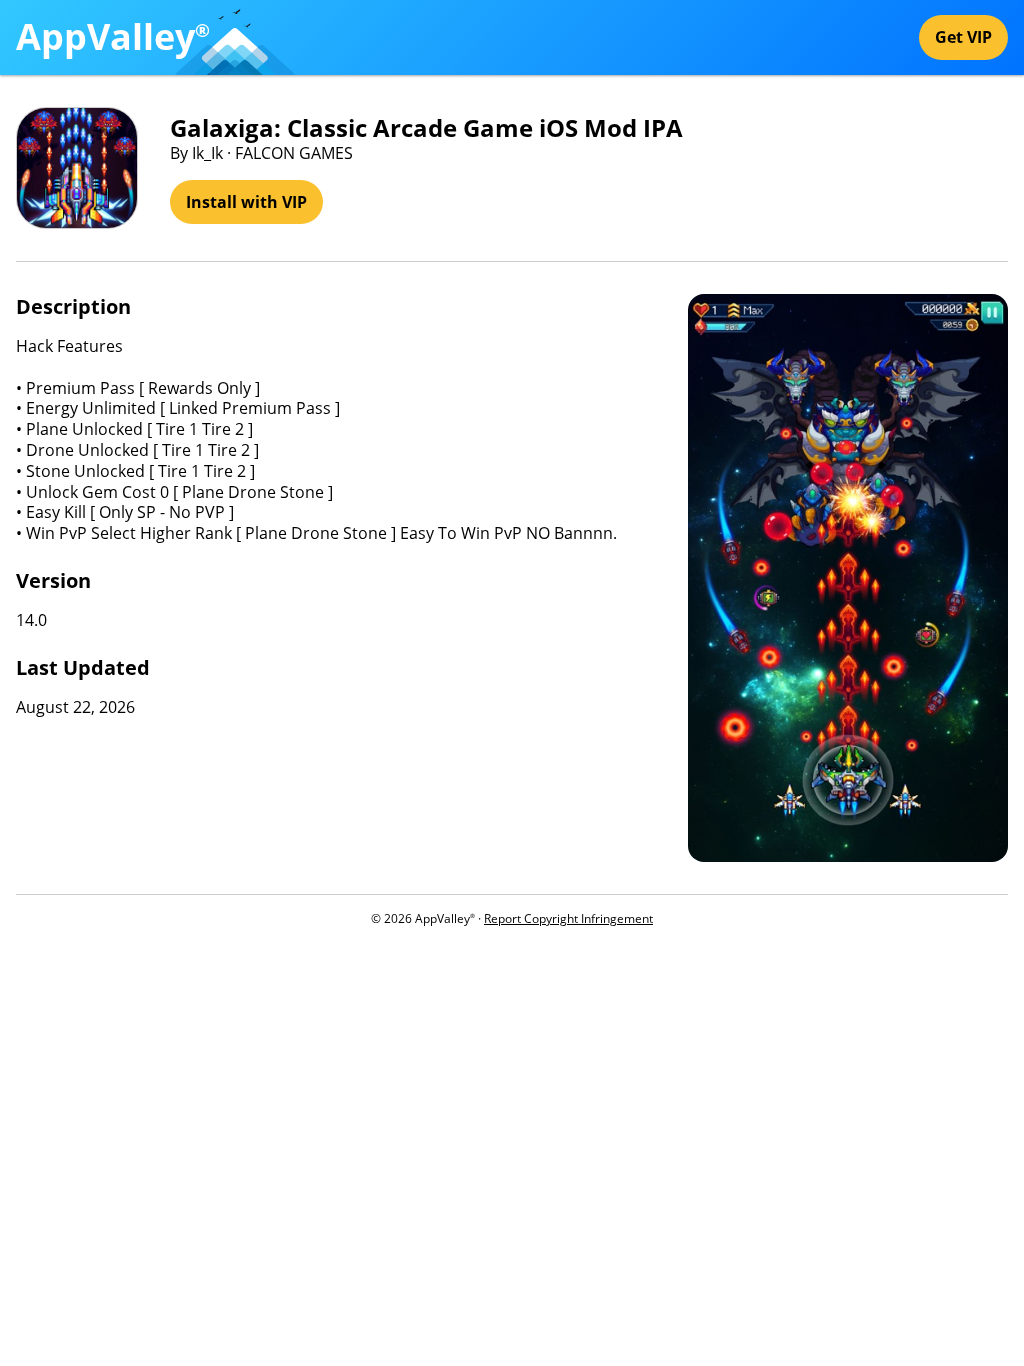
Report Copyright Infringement (568, 918)
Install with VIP (246, 202)
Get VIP (963, 37)
